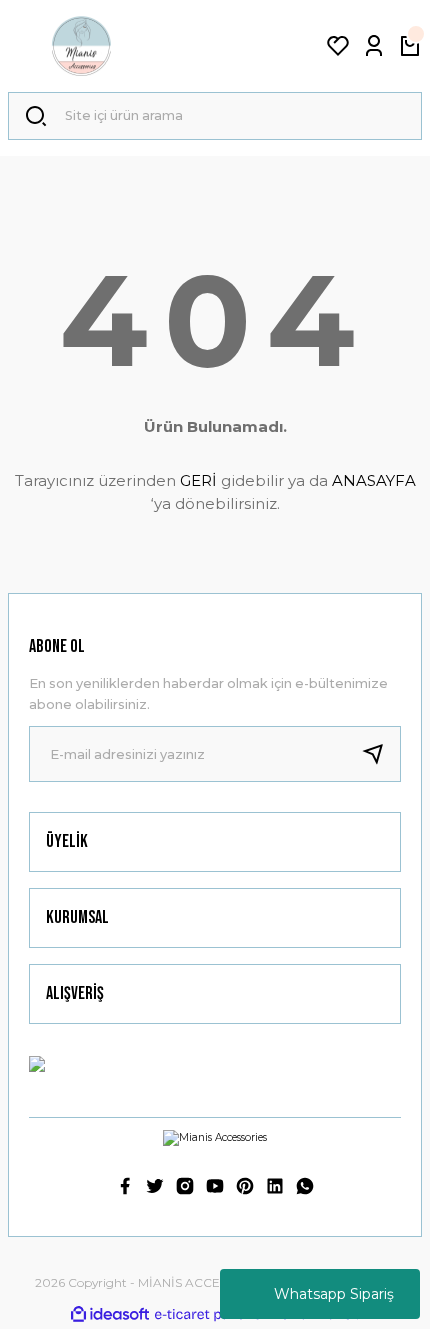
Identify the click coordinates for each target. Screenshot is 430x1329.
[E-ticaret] (212, 1314)
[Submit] (381, 754)
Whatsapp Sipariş (334, 1294)
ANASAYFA (374, 480)
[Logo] (84, 46)
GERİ (198, 480)
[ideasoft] (110, 1315)
